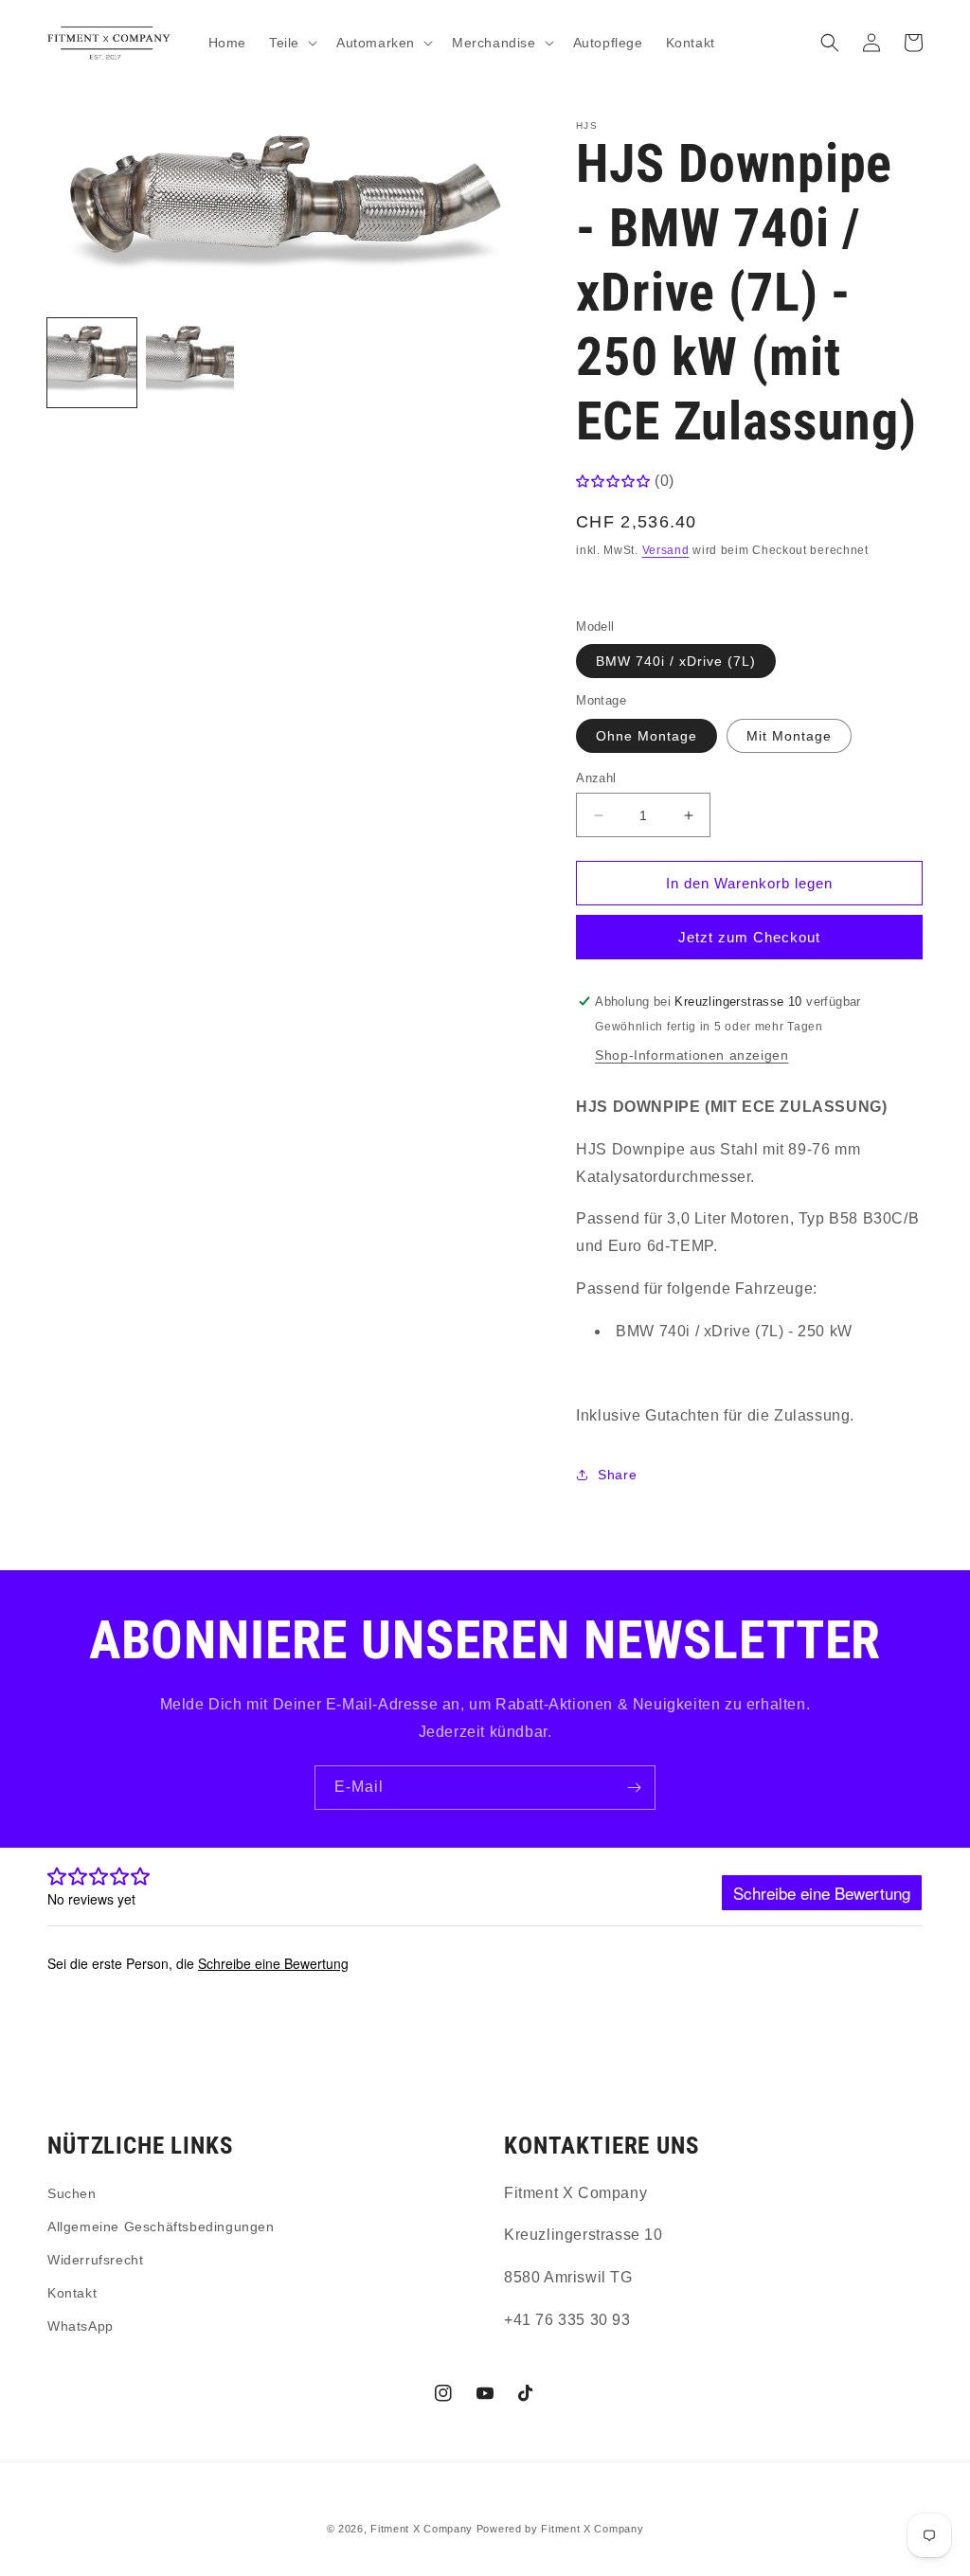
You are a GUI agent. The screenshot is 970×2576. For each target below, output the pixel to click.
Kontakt (72, 2293)
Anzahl (596, 778)
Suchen (72, 2193)
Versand (666, 550)
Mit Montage (789, 736)
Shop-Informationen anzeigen (692, 1055)
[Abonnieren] (634, 1788)
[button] (291, 43)
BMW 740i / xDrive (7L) (676, 661)
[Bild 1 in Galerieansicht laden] (92, 363)
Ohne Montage (647, 736)
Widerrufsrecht (95, 2260)
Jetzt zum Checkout (749, 937)
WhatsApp (81, 2326)
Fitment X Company (422, 2529)
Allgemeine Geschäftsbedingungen (161, 2227)
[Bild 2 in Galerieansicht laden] (190, 363)
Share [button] (617, 1475)
